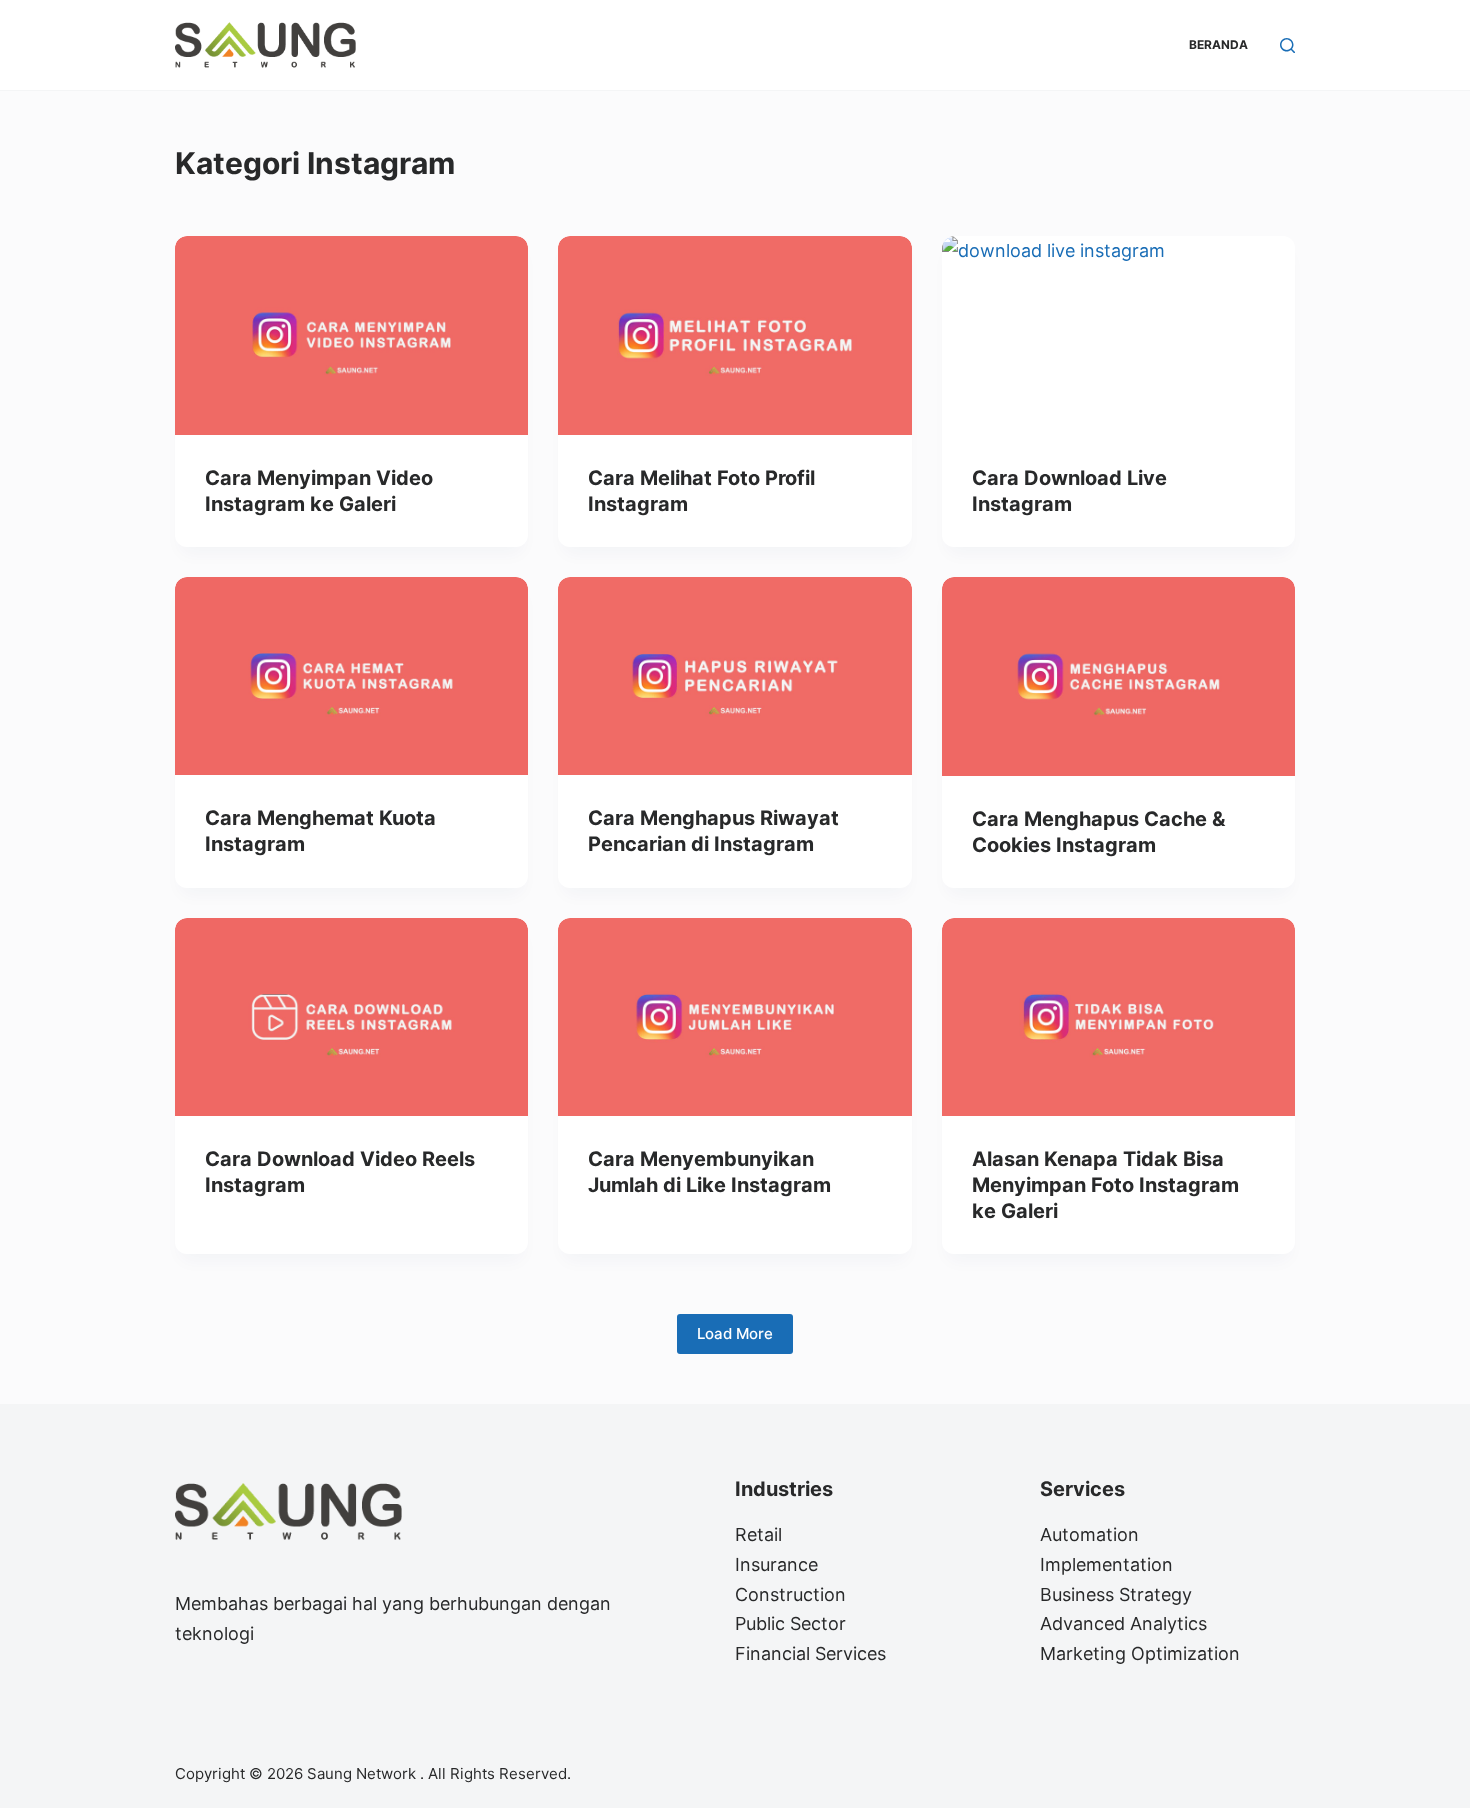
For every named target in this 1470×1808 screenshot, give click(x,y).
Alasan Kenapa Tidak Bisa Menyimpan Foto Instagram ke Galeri (1105, 1185)
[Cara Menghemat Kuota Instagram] (351, 676)
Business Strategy (1116, 1594)
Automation (1089, 1534)
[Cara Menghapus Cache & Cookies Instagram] (1118, 676)
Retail (758, 1534)
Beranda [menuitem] (1218, 44)
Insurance (776, 1564)
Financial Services (810, 1653)
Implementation (1106, 1564)
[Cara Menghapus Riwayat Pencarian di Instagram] (734, 676)
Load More (735, 1333)
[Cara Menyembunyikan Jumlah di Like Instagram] (734, 1017)
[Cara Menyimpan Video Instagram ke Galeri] (351, 335)
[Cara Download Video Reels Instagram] (351, 1017)
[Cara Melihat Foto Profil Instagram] (734, 335)
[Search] (1287, 45)
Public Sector (790, 1623)
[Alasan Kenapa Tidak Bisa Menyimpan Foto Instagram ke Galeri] (1118, 1017)
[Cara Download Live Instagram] (1118, 335)
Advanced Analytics (1123, 1623)
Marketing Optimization (1140, 1653)
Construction (790, 1594)
